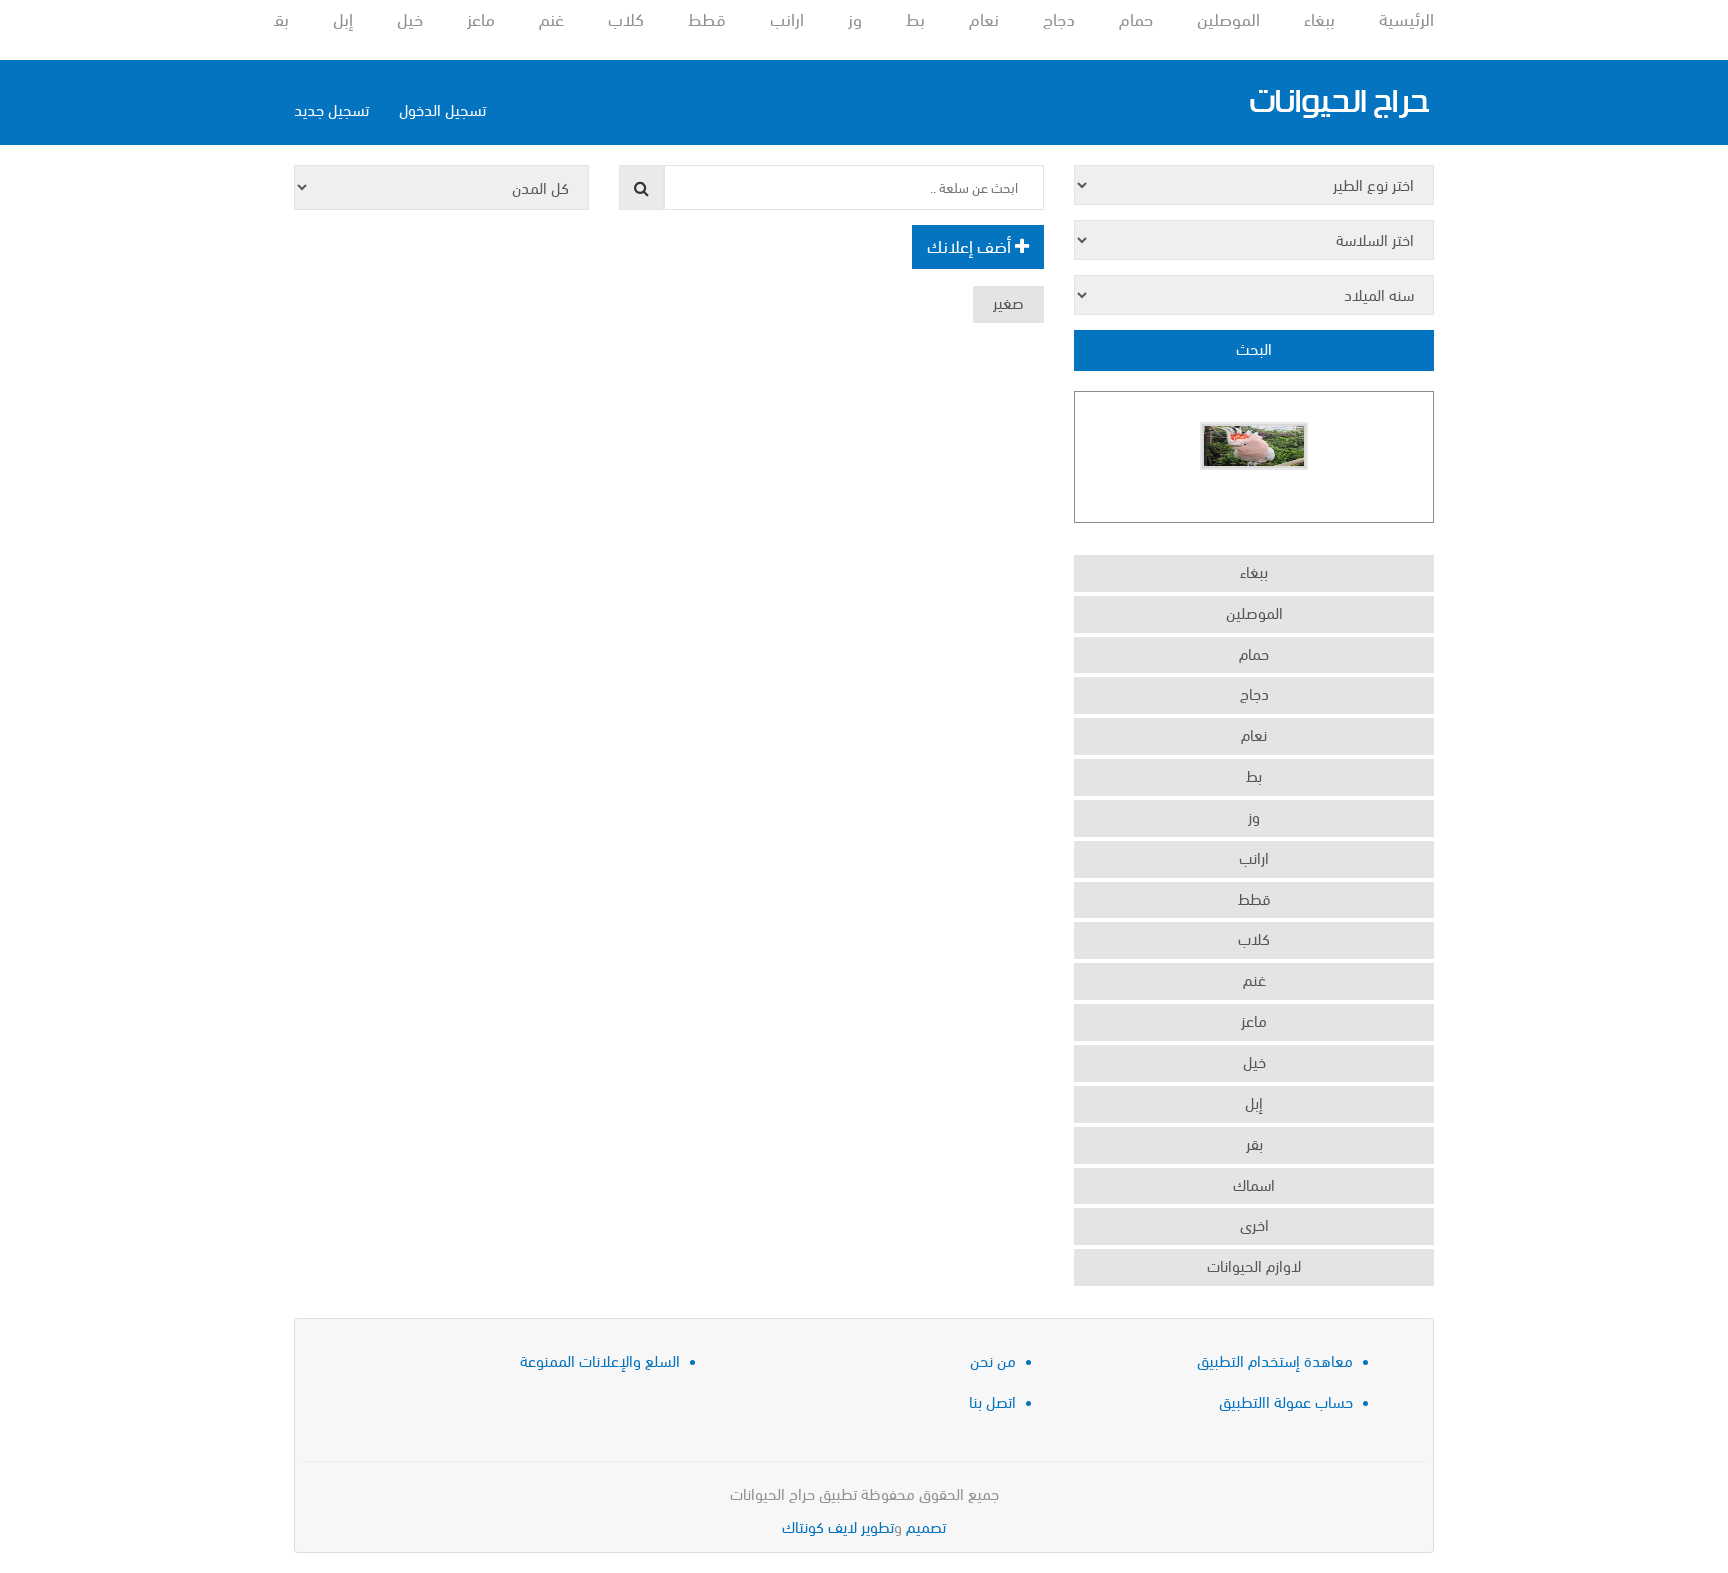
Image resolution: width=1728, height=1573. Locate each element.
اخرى (1254, 1223)
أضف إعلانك (971, 244)
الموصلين (1228, 17)
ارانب (787, 17)
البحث (1254, 347)
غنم (551, 17)
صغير (1008, 301)
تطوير (877, 1525)
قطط (707, 17)
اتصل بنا (992, 1400)
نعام (984, 17)
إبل (343, 17)
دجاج (1059, 17)
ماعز (481, 17)
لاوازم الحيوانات (1254, 1264)
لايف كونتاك (819, 1525)
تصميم (926, 1525)
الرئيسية (1406, 17)
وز (855, 17)
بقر (279, 17)
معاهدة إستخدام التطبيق (1275, 1359)
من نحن (993, 1359)
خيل (410, 17)
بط (915, 17)
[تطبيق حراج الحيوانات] (1339, 102)
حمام (1136, 17)
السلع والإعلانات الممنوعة (600, 1359)
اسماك (1254, 1183)
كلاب (626, 17)
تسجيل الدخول (442, 108)
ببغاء (1319, 17)
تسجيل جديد (331, 108)
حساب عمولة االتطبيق (1286, 1400)
